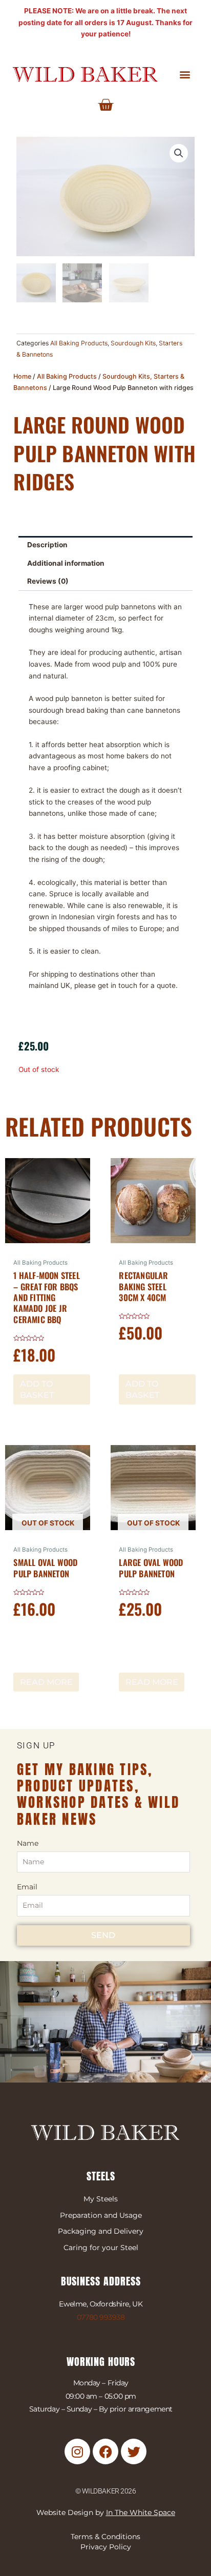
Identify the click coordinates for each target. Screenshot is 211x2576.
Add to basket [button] (37, 1389)
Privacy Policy (106, 2547)
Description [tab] (47, 545)
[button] (185, 74)
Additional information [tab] (66, 563)
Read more (46, 1682)
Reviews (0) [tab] (48, 581)
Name (28, 1843)
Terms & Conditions (105, 2537)
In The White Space (141, 2512)
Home (22, 376)
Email (27, 1887)
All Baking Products (79, 343)
